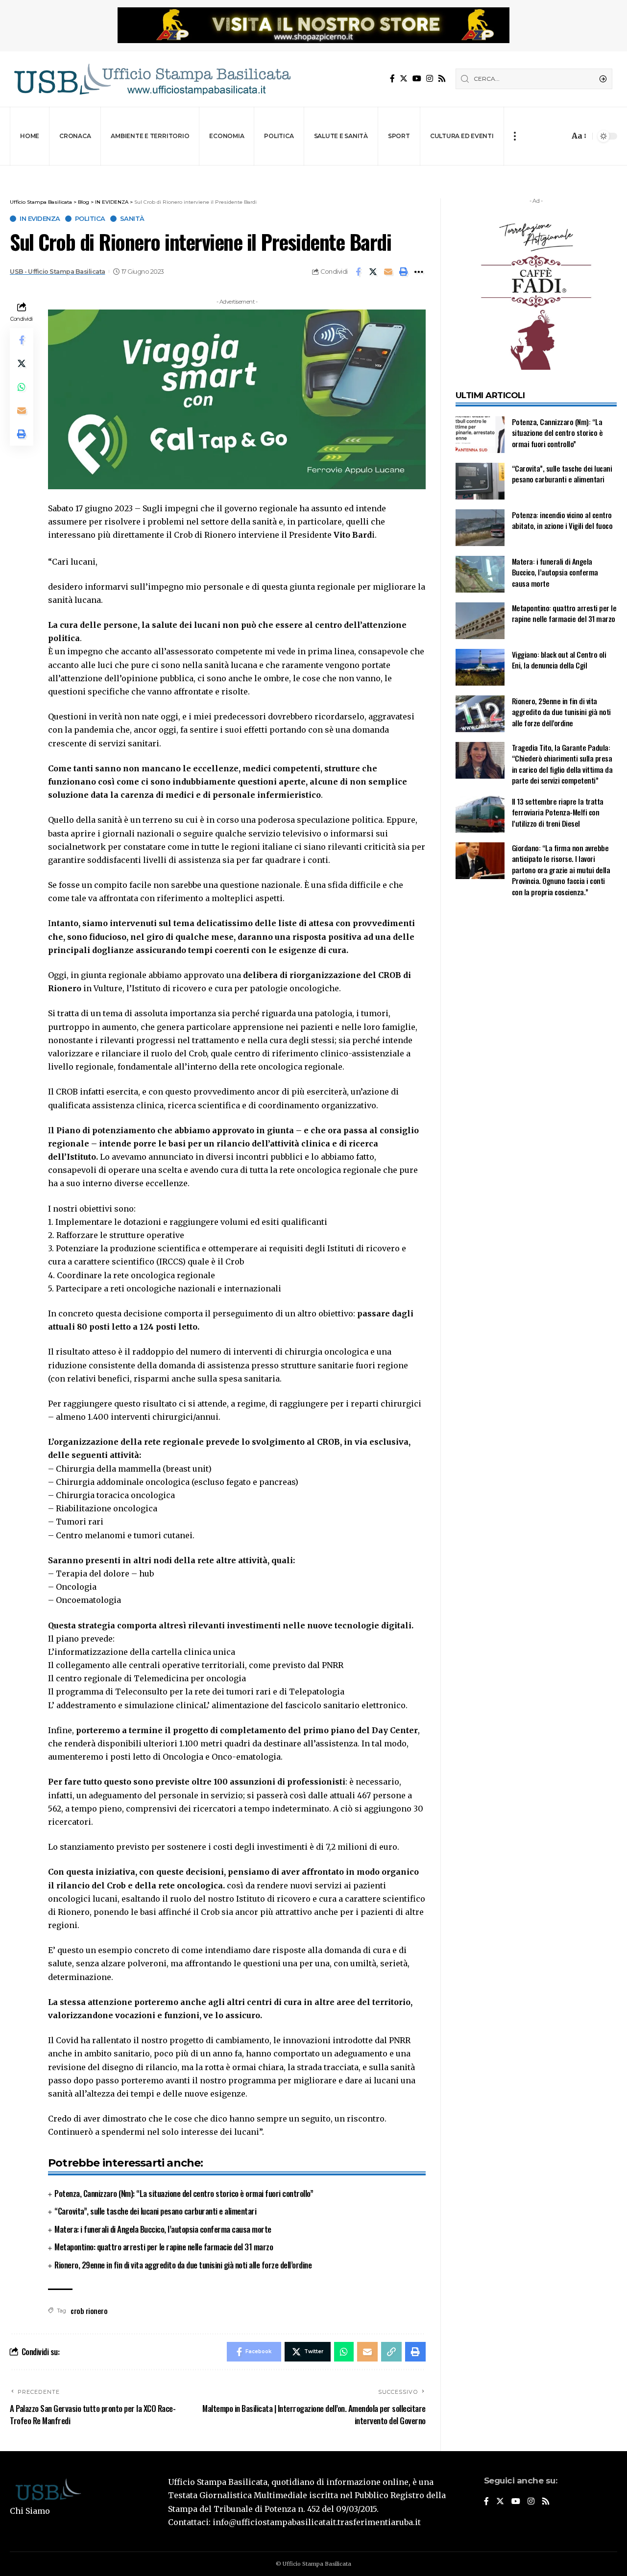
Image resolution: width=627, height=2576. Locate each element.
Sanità (132, 219)
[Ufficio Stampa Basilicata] (152, 79)
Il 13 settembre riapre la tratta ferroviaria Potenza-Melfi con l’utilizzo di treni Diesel (558, 812)
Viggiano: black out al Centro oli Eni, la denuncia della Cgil (559, 660)
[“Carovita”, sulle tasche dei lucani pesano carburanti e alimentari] (480, 481)
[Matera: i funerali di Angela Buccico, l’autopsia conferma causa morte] (480, 574)
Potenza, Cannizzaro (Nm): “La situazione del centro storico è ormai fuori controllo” (184, 2193)
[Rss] (442, 79)
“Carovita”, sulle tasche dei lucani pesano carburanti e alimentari (155, 2211)
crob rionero (89, 2311)
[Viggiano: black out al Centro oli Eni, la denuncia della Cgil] (480, 667)
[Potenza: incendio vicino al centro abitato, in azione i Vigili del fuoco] (480, 528)
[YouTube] (417, 79)
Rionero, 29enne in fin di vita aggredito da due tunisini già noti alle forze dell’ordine (183, 2265)
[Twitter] (404, 79)
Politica (90, 219)
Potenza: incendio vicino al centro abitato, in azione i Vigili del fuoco (562, 520)
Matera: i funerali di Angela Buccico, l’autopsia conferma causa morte (163, 2229)
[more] (515, 136)
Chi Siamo (30, 2511)
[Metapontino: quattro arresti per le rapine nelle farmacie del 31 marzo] (480, 621)
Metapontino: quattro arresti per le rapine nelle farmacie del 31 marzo (164, 2247)
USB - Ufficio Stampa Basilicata (58, 272)
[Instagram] (430, 79)
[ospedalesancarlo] (313, 172)
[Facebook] (392, 79)
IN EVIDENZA (40, 219)
